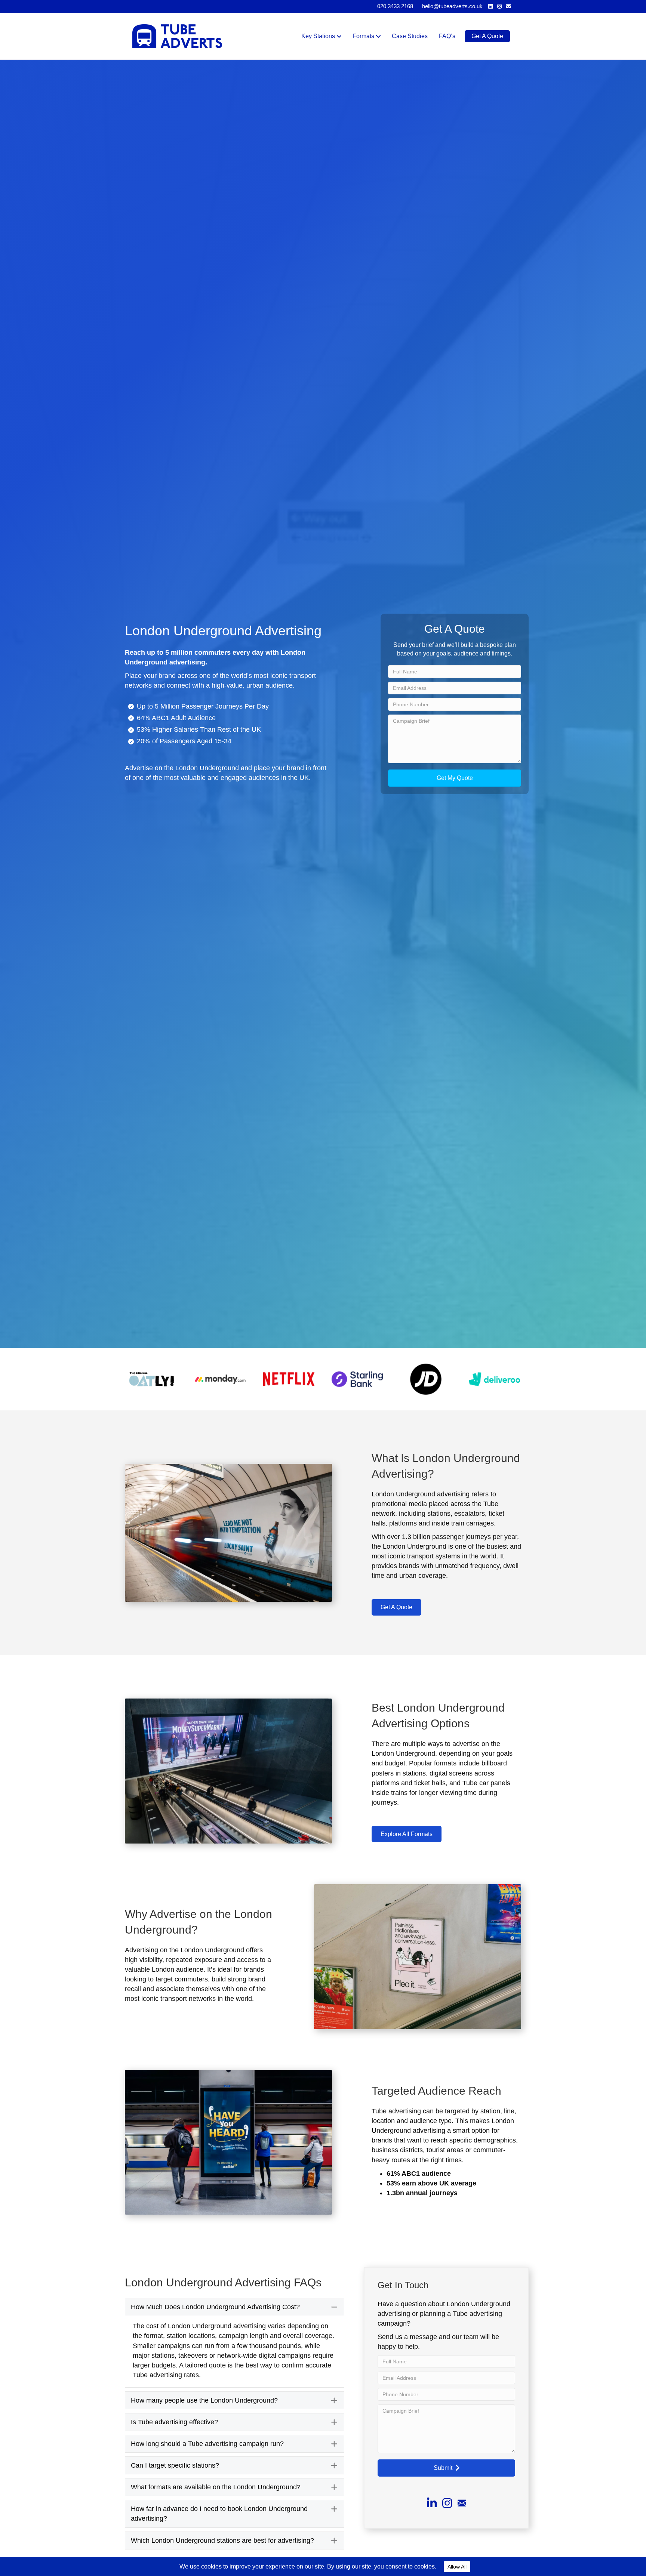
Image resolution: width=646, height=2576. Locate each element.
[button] (455, 778)
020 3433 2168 (395, 6)
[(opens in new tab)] (152, 1379)
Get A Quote (487, 36)
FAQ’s (447, 36)
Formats (363, 36)
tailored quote (205, 2365)
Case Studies (410, 36)
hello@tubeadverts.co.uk (452, 6)
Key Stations (318, 36)
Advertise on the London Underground (182, 768)
